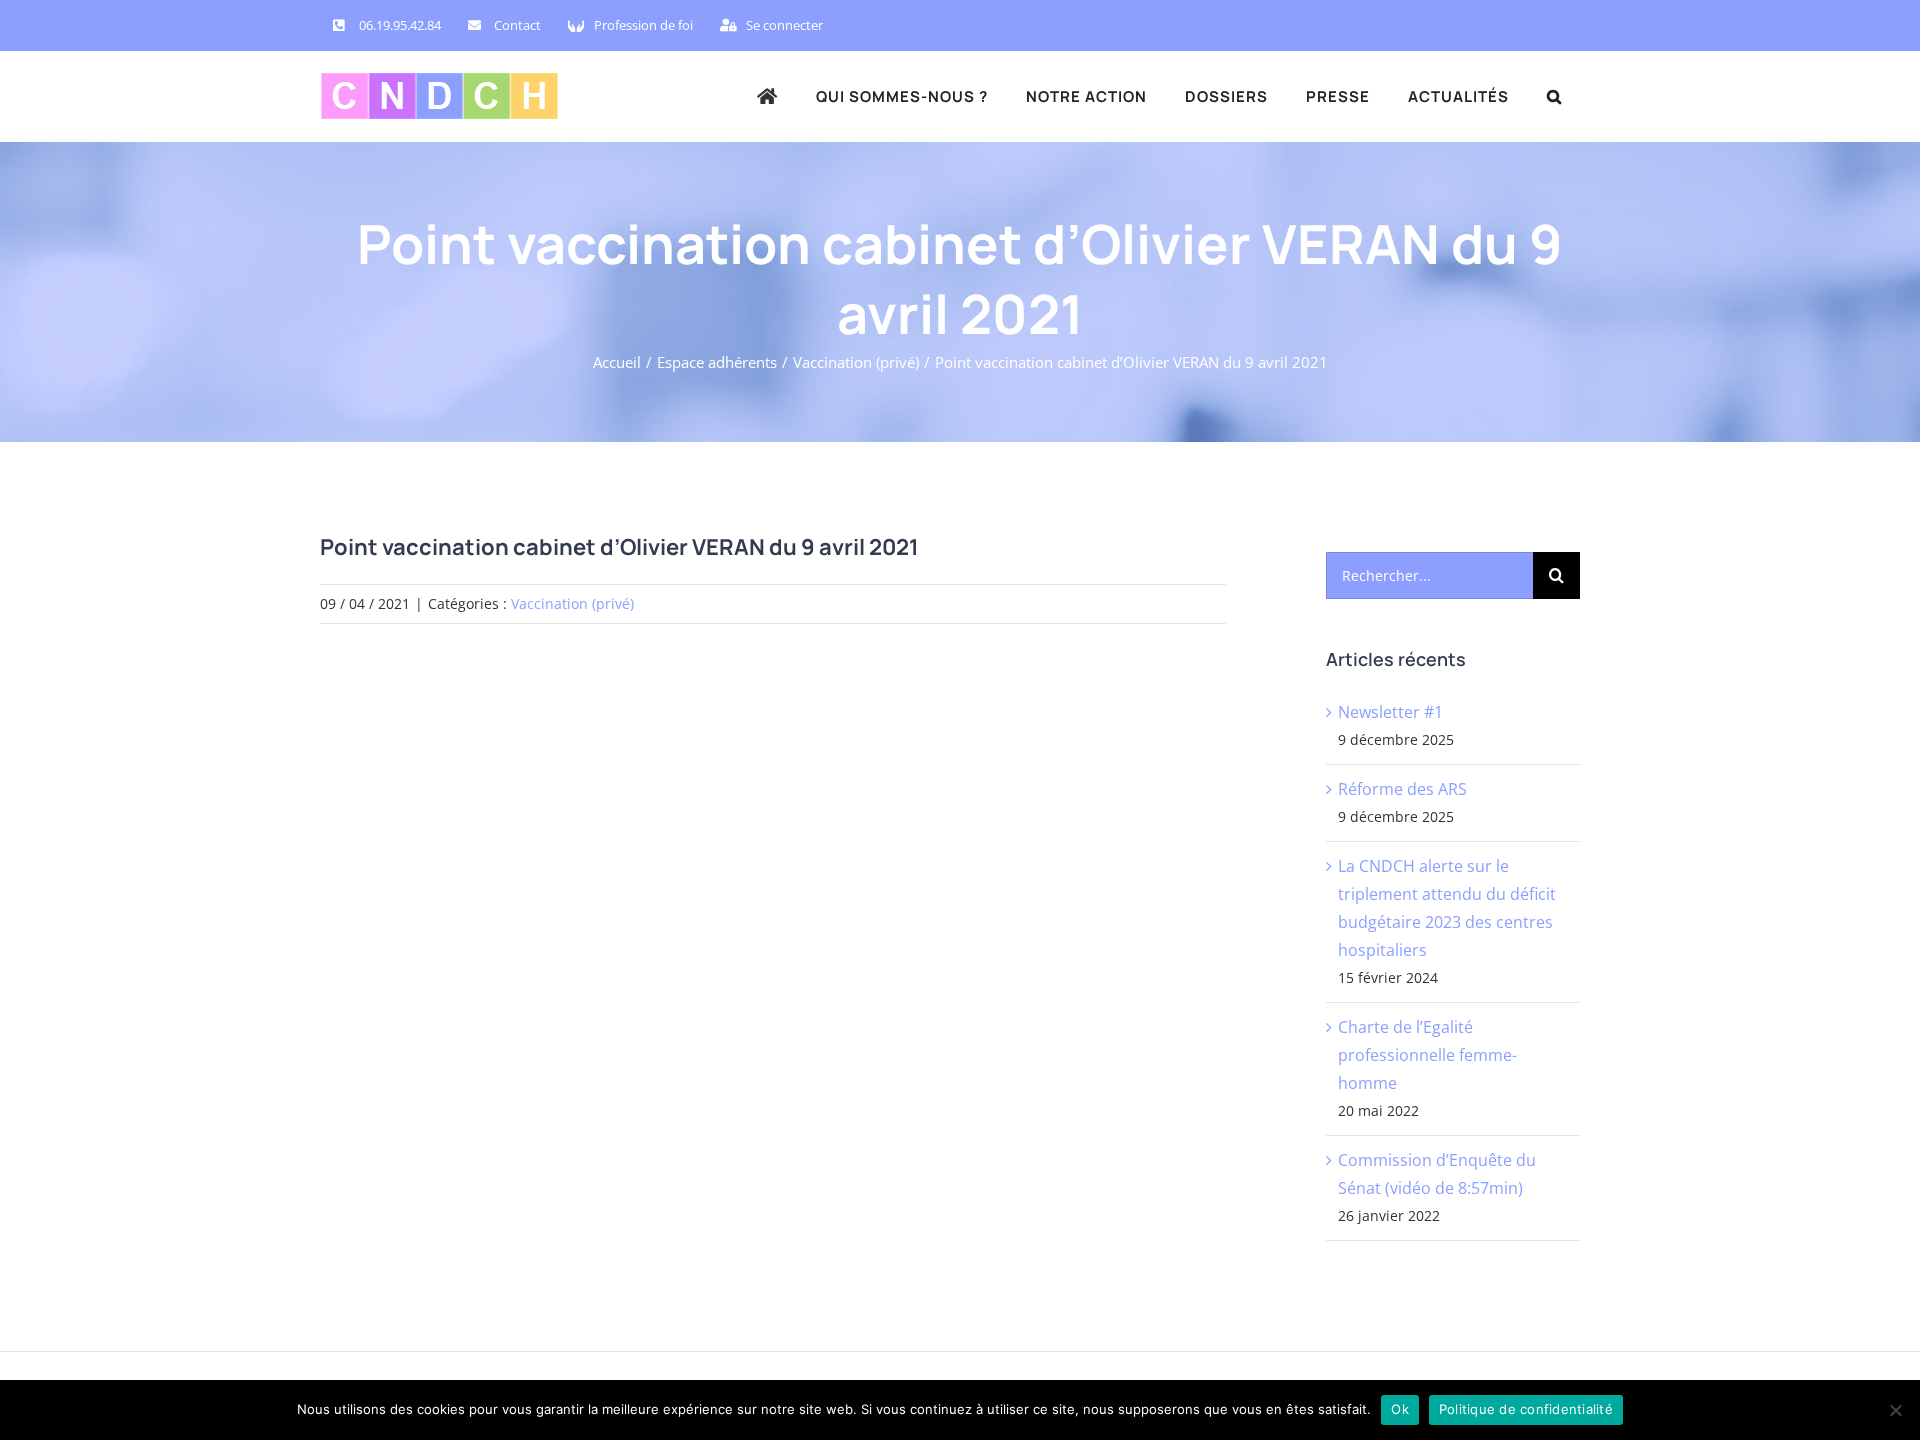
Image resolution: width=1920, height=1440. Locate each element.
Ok (1400, 1409)
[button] (1554, 96)
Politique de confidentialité (1526, 1409)
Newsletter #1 (1390, 712)
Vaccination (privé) (572, 603)
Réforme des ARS (1402, 789)
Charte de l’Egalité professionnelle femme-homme (1427, 1055)
